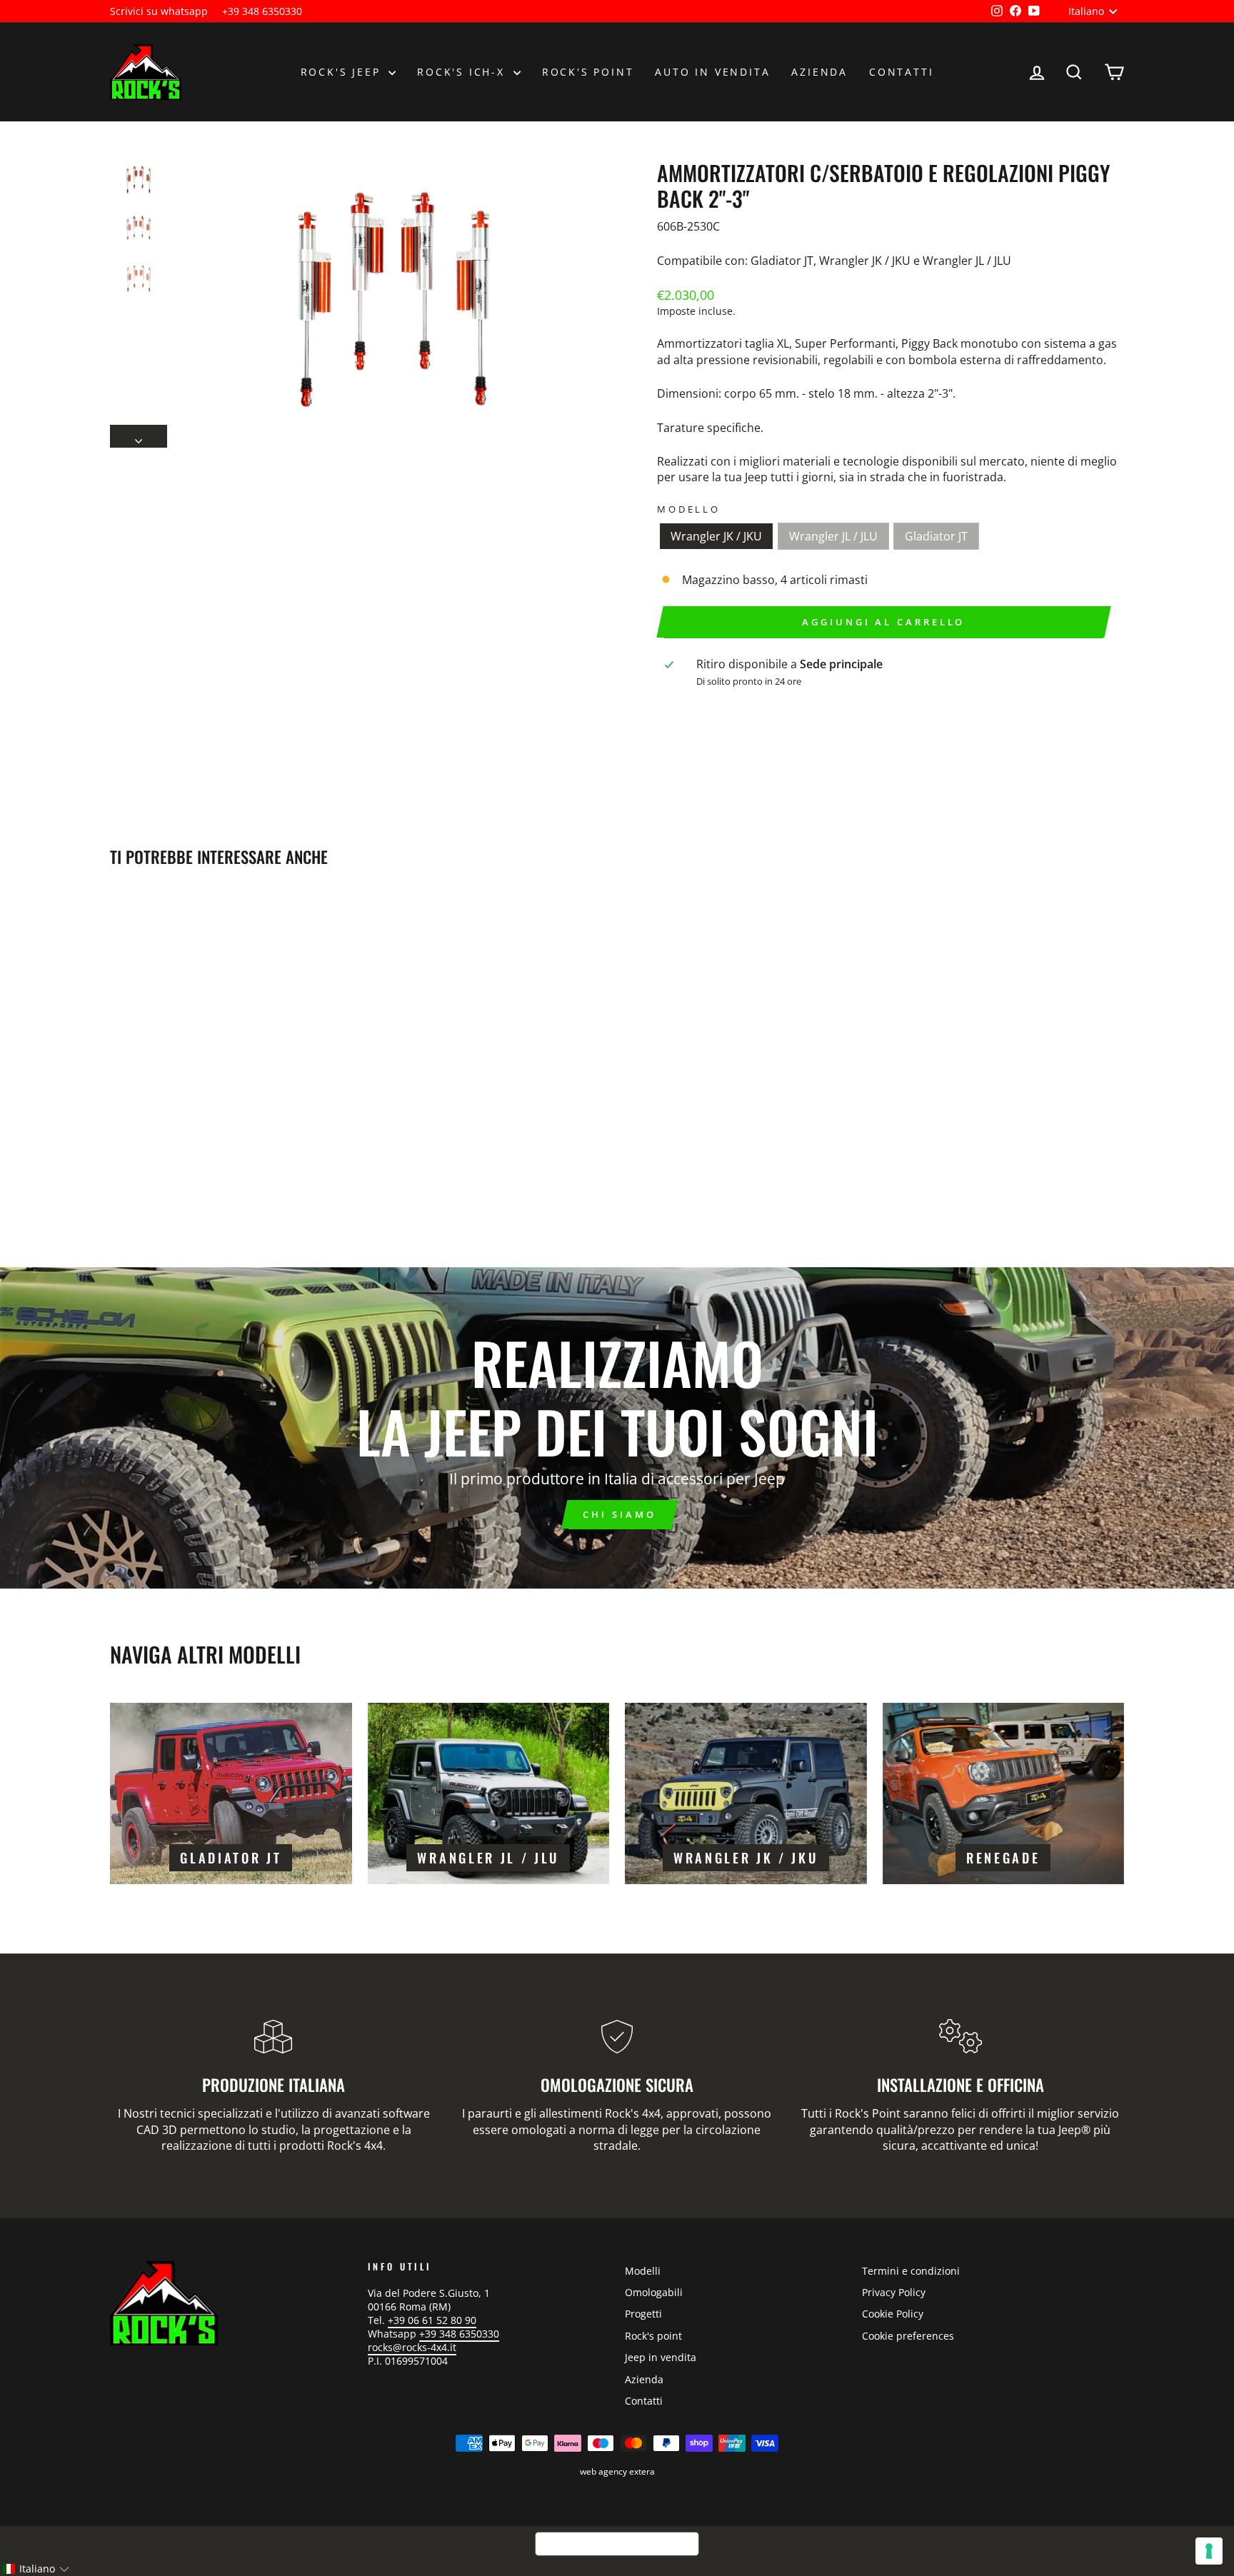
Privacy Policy (894, 2292)
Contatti (901, 72)
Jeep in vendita (661, 2357)
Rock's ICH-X (463, 72)
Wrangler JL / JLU (833, 536)
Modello (689, 509)
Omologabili (654, 2292)
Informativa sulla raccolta (617, 2544)
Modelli (643, 2271)
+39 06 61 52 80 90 (432, 2320)
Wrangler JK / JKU (716, 536)
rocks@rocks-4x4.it (412, 2347)
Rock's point (588, 72)
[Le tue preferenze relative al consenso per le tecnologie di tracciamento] (1209, 2551)
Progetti (643, 2314)
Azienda (819, 72)
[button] (35, 2569)
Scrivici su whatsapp (159, 11)
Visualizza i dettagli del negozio (761, 705)
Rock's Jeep (343, 72)
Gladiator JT (936, 536)
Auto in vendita (712, 72)
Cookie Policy (893, 2314)
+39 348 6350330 (262, 11)
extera (642, 2471)
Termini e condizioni (911, 2271)
